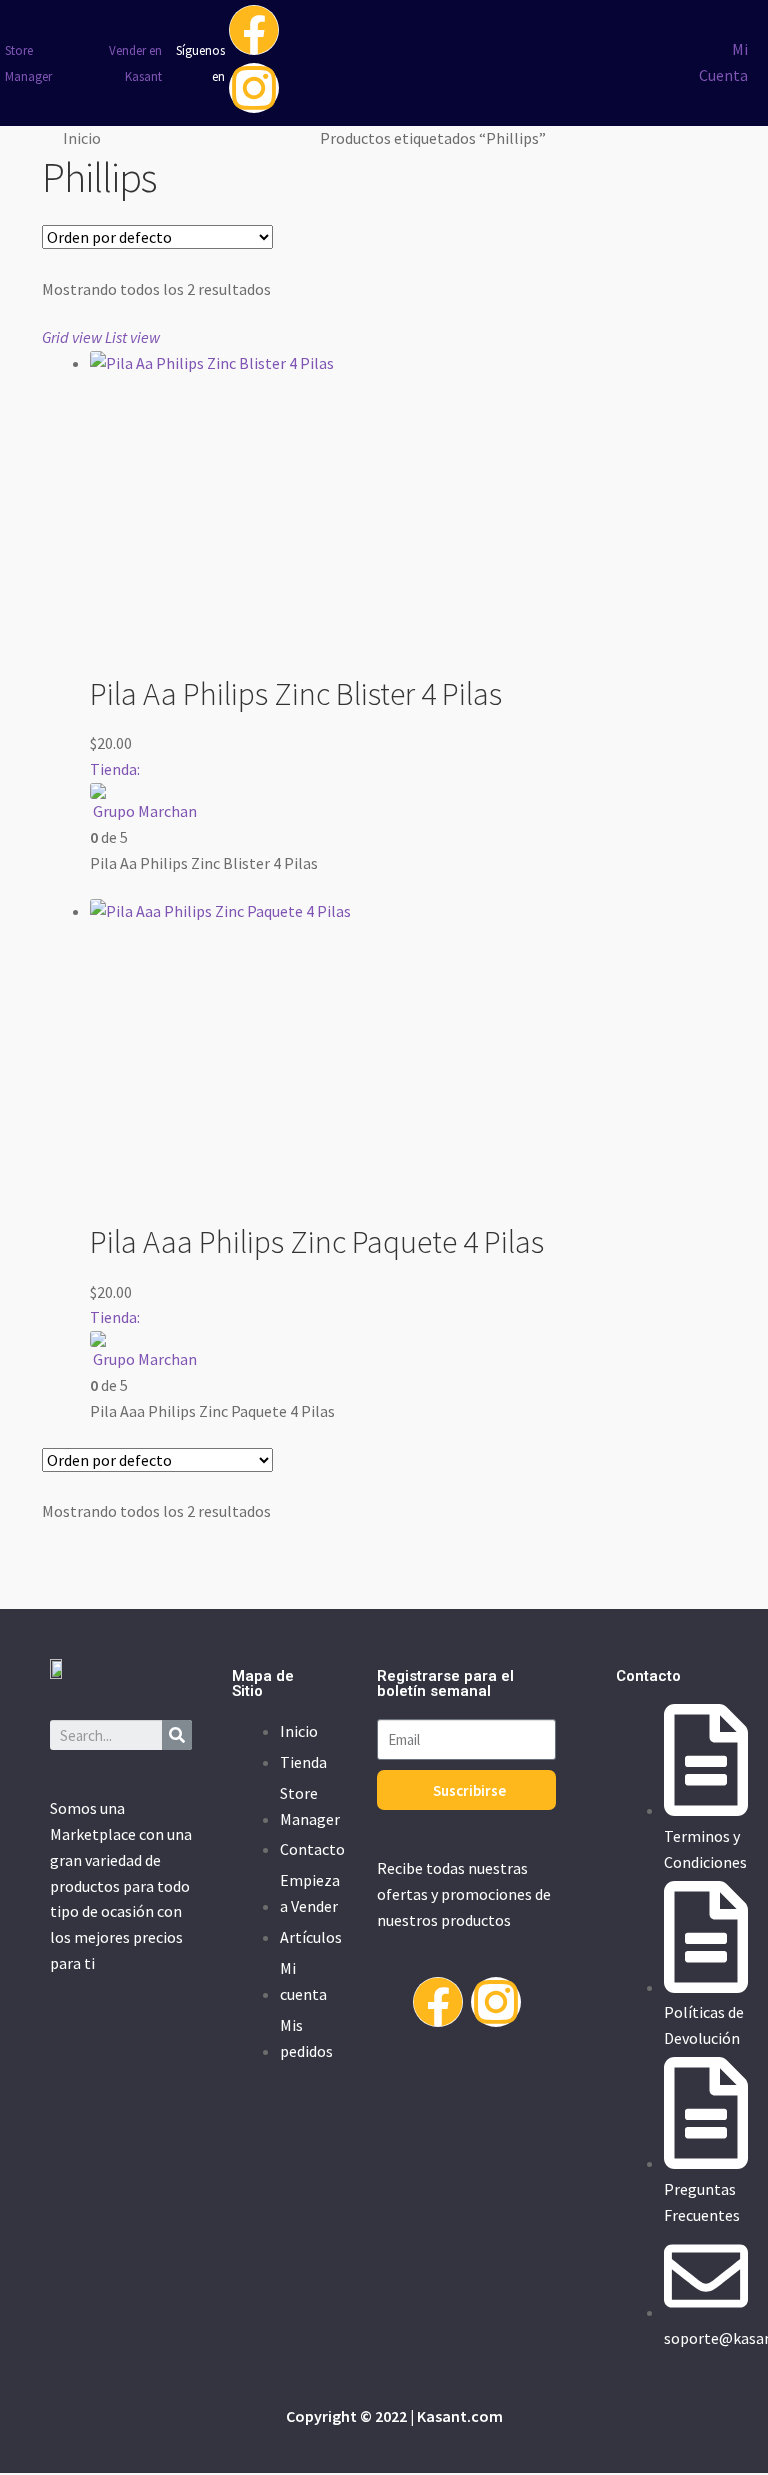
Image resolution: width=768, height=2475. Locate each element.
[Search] (177, 1735)
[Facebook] (254, 30)
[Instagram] (254, 88)
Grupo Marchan (145, 811)
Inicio (82, 138)
